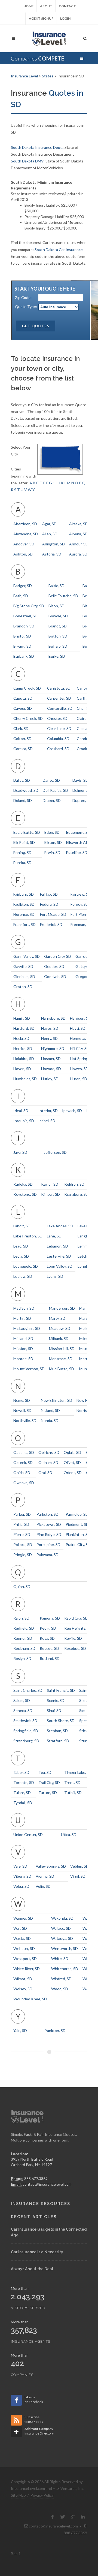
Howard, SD (51, 1069)
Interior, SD (48, 1111)
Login (65, 18)
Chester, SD (57, 718)
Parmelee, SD (77, 1514)
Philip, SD (21, 1524)
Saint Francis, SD (61, 1690)
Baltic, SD (56, 586)
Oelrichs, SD (49, 1452)
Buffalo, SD (58, 646)
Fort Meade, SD (53, 914)
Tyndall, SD (23, 1803)
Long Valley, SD (60, 1266)
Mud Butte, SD (62, 1369)
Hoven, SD (22, 1069)
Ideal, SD (21, 1111)
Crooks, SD (86, 749)
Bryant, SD (22, 646)
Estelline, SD (77, 852)
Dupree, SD (82, 800)
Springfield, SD (26, 1731)
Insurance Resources (41, 2204)
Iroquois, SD (24, 1121)
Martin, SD (22, 1318)
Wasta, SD (22, 1938)
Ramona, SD (50, 1618)
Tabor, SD (21, 1772)
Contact (67, 6)
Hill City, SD (80, 1048)
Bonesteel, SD (25, 616)
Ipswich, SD (72, 1111)
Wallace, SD (61, 1928)
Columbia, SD (58, 739)
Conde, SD (86, 739)
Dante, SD (51, 780)
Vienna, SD (45, 1876)
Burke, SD (57, 656)
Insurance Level (24, 76)
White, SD (60, 1959)
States (48, 76)
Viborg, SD (22, 1876)
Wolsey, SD (23, 1989)
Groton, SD (23, 987)
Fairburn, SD (24, 894)
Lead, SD (21, 1246)
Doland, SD (23, 800)
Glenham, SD (24, 976)
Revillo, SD (73, 1638)
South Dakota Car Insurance (59, 250)
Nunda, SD (50, 1420)
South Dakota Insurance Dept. (37, 147)
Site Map (18, 2495)
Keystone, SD (25, 1194)
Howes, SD (79, 1069)
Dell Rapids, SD (55, 790)
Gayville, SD (23, 966)
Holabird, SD (24, 1059)
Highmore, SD (53, 1048)
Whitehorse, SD (65, 1969)
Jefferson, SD (55, 1152)
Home (28, 6)
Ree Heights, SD (78, 1628)
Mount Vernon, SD (29, 1369)
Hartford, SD (24, 1028)
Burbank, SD (24, 656)
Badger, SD (23, 586)
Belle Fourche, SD (63, 596)
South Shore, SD (61, 1721)
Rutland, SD (50, 1658)
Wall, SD (20, 1928)
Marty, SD (57, 1318)
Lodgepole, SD (26, 1266)
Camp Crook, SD (27, 688)
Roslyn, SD (22, 1658)
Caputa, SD (23, 698)
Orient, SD (73, 1473)
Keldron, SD (74, 1184)
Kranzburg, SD (76, 1194)
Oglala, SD (72, 1452)
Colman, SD (86, 728)
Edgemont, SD (78, 832)
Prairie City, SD (78, 1544)
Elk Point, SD (24, 842)
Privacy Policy (42, 2495)
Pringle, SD (23, 1555)
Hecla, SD (21, 1038)
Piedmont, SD (77, 1524)
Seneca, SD (23, 1710)
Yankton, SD (55, 2030)
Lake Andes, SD (60, 1226)
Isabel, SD (47, 1121)
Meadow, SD (60, 1328)
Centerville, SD (60, 708)
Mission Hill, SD (62, 1349)
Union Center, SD (28, 1834)
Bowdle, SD (58, 616)
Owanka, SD (24, 1483)
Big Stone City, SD (29, 606)
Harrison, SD (80, 1018)
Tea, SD (45, 1772)
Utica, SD (69, 1834)
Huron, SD (79, 1079)
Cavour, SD (23, 708)
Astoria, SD (52, 554)
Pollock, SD (23, 1544)
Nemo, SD (22, 1400)
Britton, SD (58, 636)
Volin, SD (43, 1886)
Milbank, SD (59, 1338)
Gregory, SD (86, 976)
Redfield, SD (24, 1628)
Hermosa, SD (81, 1038)
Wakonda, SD (62, 1918)
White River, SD (27, 1969)
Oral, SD (45, 1473)
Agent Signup (41, 18)
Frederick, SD (51, 924)
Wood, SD (60, 1989)
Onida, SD (22, 1473)
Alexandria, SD (26, 534)
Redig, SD (48, 1628)
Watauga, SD (62, 1938)
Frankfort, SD (24, 924)
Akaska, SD (79, 524)
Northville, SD (25, 1420)
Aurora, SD (78, 554)
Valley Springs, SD (51, 1866)
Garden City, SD (58, 956)
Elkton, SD (53, 842)
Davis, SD (80, 780)
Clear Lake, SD (59, 728)
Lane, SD (54, 1236)
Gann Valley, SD (27, 956)
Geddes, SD (54, 966)
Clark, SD (21, 728)
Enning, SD (22, 852)
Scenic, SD (56, 1700)
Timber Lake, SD (78, 1772)
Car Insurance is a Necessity (37, 2252)
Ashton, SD (23, 554)
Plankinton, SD (78, 1534)
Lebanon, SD (57, 1246)
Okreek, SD (23, 1462)
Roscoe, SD (49, 1648)
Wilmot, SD (23, 1979)
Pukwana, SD (48, 1555)
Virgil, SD (78, 1876)
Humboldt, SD (25, 1079)
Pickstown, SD (49, 1524)
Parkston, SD (48, 1514)
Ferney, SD (79, 904)
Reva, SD (47, 1638)
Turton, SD (48, 1793)
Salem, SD (22, 1700)
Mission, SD (23, 1349)
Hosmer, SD (51, 1059)
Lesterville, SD (59, 1256)
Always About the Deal (32, 2269)
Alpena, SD (78, 534)
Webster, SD (24, 1948)
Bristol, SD (22, 636)
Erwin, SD (52, 852)
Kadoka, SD (23, 1184)
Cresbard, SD (58, 749)
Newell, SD (22, 1410)
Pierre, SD (22, 1534)
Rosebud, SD (75, 1648)
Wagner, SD (23, 1918)
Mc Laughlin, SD (27, 1328)
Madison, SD (24, 1308)
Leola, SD (21, 1256)
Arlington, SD (53, 544)
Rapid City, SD (76, 1618)
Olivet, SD (72, 1462)
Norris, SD (85, 1410)
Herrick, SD (23, 1048)
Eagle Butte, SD (27, 832)
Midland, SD (23, 1338)
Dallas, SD (22, 780)
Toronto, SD (24, 1782)
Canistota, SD (59, 688)
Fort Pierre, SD (83, 914)
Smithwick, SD (25, 1721)
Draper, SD (52, 800)
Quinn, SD (22, 1586)
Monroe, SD (23, 1359)
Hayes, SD (50, 1028)
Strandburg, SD (26, 1741)
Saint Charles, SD (28, 1690)
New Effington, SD (56, 1400)
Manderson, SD (62, 1308)
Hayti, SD (78, 1028)
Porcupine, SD (48, 1544)
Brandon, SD (24, 626)
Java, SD (20, 1152)
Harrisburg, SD (53, 1018)
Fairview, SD (81, 894)
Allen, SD (50, 534)
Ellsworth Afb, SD (81, 842)
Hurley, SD (50, 1079)
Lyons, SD (55, 1276)
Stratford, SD (58, 1741)
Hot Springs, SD (83, 1059)
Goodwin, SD (55, 976)
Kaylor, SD (50, 1184)
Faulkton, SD (24, 904)
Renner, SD (23, 1638)
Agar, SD (49, 524)
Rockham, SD (24, 1648)
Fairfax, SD (49, 894)
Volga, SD (21, 1886)
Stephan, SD (57, 1731)
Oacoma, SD (24, 1452)
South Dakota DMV (27, 161)
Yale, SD (20, 2030)
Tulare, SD (22, 1793)
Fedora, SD (49, 904)
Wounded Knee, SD (30, 1999)
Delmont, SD (83, 790)
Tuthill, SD (73, 1793)
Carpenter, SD (59, 698)
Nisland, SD (50, 1410)
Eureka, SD (22, 863)
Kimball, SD (50, 1194)
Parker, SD (22, 1514)
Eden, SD (52, 832)
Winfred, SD (61, 1979)
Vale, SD (20, 1866)
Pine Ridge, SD (49, 1534)
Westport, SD (25, 1959)
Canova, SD (86, 688)
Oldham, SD (48, 1462)
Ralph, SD (21, 1618)
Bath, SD (21, 596)
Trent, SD (72, 1782)
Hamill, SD (22, 1018)
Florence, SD (24, 914)
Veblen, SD (79, 1866)
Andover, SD (24, 544)
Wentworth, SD (65, 1948)
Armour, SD (79, 544)
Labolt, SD (22, 1226)
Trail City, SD (49, 1782)
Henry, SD (49, 1038)
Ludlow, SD (23, 1276)
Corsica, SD (23, 749)
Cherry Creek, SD (28, 718)
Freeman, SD (81, 924)
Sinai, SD (54, 1710)
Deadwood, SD (26, 790)
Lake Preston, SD (28, 1236)
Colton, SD (22, 739)
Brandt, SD (58, 626)
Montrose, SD (61, 1359)
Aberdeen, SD (25, 524)
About (46, 6)
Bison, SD (56, 606)
